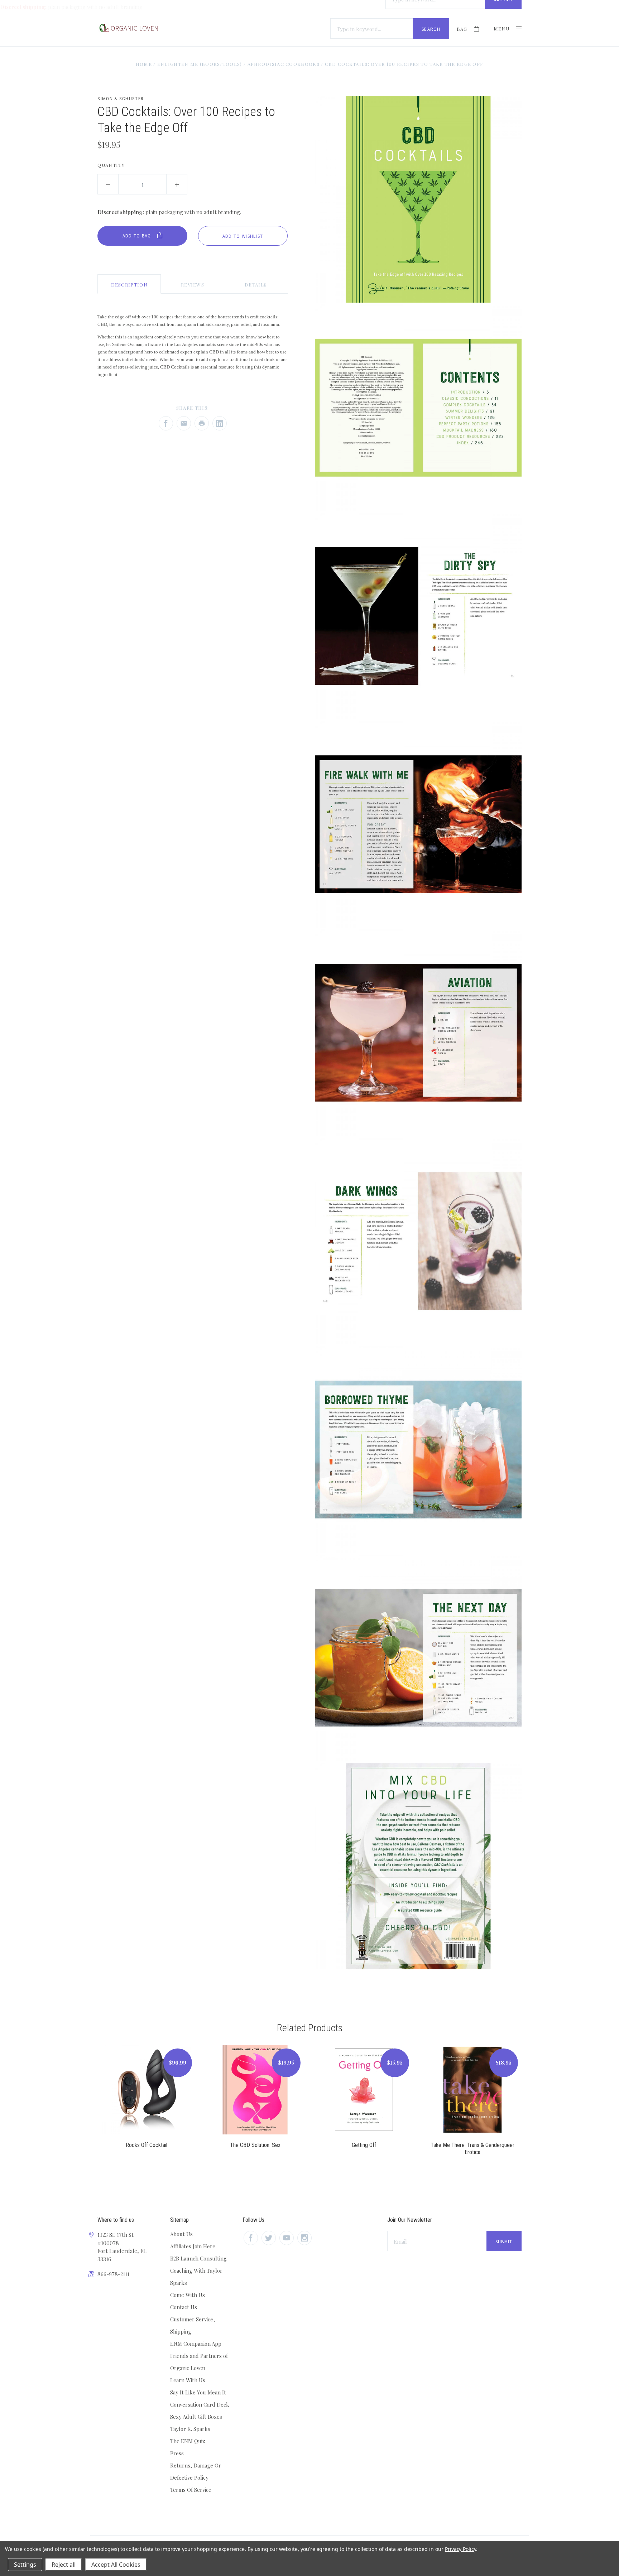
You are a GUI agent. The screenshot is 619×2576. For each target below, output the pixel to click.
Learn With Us (188, 2380)
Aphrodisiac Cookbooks (284, 64)
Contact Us (184, 2307)
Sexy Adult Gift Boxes (196, 2417)
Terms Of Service (191, 2490)
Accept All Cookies (116, 2565)
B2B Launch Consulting (198, 2258)
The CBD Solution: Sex (255, 2145)
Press (177, 2453)
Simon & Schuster (121, 99)
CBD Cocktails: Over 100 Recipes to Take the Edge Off (404, 64)
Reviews (193, 285)
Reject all (64, 2565)
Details (256, 285)
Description (129, 285)
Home (144, 64)
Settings (25, 2565)
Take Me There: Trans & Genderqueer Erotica (472, 2149)
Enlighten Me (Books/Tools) (200, 64)
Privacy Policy (460, 2549)
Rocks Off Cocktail (147, 2145)
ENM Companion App (196, 2344)
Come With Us (188, 2295)
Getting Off (364, 2145)
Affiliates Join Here (193, 2246)
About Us (181, 2234)
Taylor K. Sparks (190, 2429)
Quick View (147, 2094)
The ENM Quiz (188, 2441)
